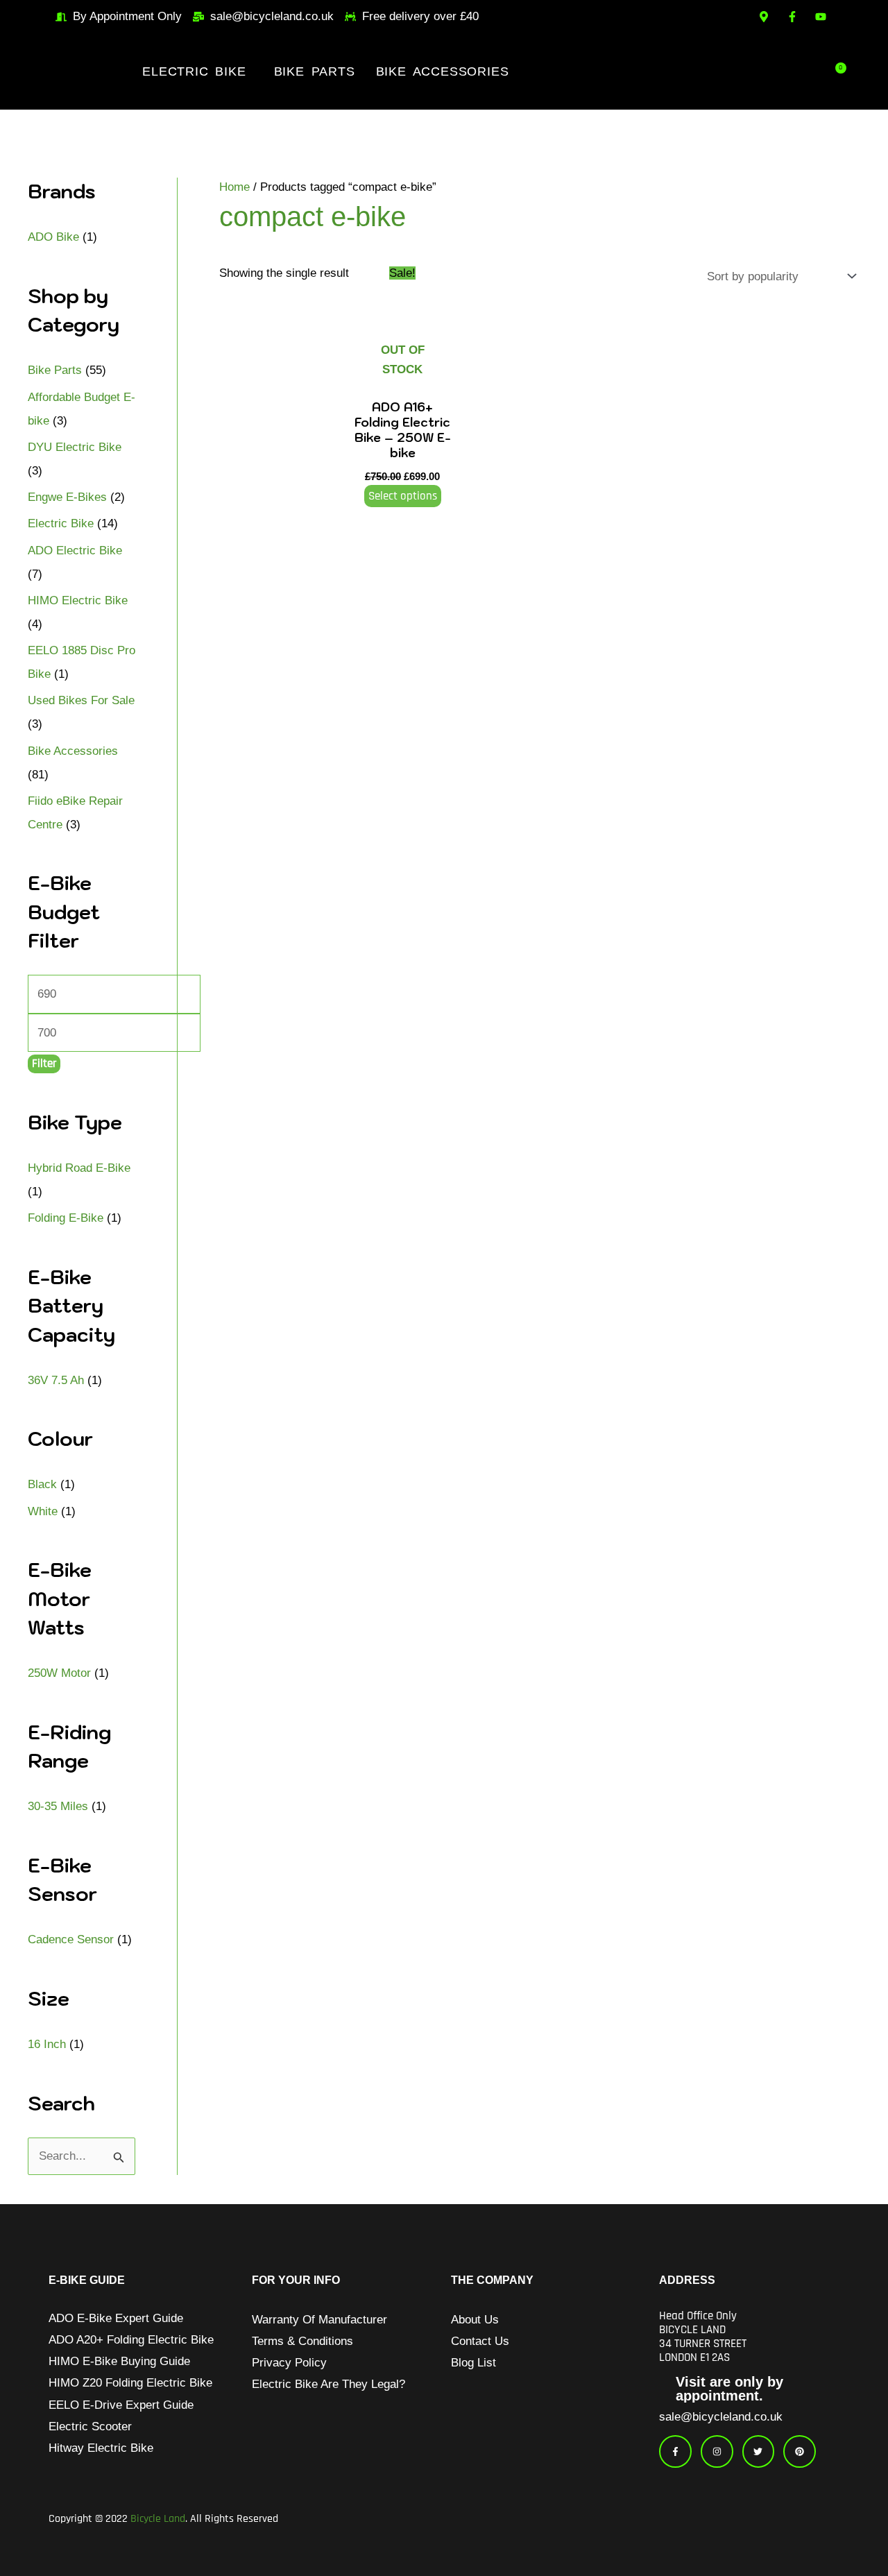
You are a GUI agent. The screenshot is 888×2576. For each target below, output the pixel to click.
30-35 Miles (58, 1806)
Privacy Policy (289, 2363)
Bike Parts (315, 71)
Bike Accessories (443, 71)
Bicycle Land (158, 2519)
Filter (44, 1064)
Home (234, 187)
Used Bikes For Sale (81, 700)
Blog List (473, 2363)
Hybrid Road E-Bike (79, 1168)
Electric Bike (194, 71)
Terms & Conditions (302, 2341)
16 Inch (47, 2044)
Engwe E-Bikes (67, 497)
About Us (475, 2320)
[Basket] (839, 71)
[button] (197, 71)
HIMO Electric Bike (78, 600)
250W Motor (59, 1673)
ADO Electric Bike (75, 551)
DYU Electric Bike (75, 447)
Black (42, 1484)
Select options (403, 496)
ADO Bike (53, 237)
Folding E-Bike (66, 1218)
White (43, 1511)
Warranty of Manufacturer (319, 2320)
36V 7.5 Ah (56, 1380)
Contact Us (480, 2341)
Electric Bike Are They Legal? (328, 2384)
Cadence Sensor (71, 1939)
